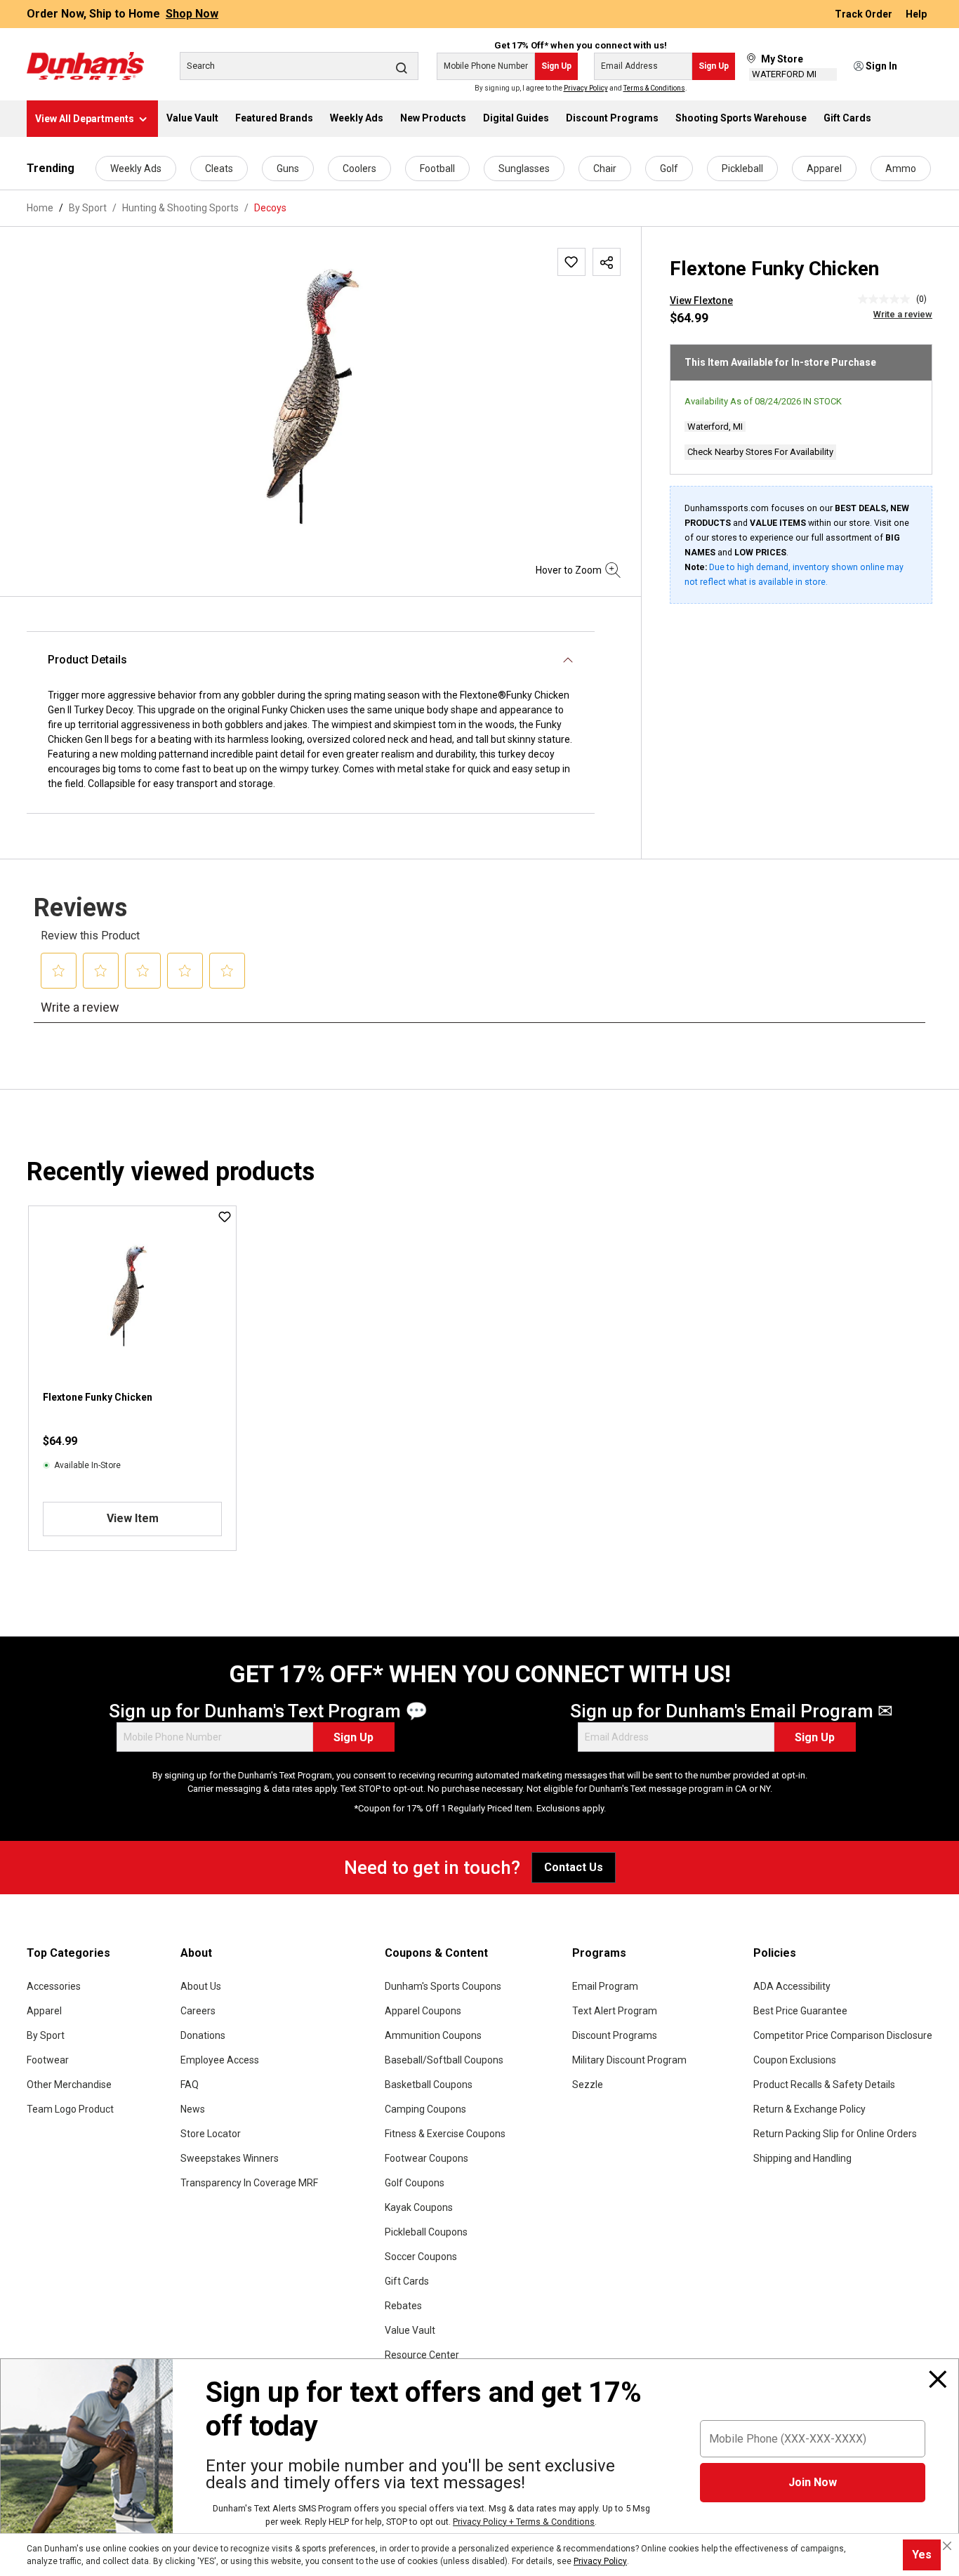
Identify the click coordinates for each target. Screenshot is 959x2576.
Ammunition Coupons (433, 2035)
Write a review (903, 314)
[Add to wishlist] (571, 262)
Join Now (813, 2482)
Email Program (605, 1986)
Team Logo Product (70, 2109)
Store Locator (211, 2134)
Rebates (403, 2306)
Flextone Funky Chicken (98, 1397)
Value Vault (410, 2330)
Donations (203, 2035)
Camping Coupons (425, 2109)
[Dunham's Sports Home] (85, 66)
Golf (669, 169)
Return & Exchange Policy (809, 2109)
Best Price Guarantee (800, 2011)
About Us (201, 1986)
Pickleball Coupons (426, 2232)
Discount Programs (615, 2035)
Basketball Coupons (429, 2085)
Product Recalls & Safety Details (824, 2085)
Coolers (359, 169)
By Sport (46, 2035)
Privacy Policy (586, 88)
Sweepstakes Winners (230, 2158)
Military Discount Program (629, 2060)
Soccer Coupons (421, 2257)
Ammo (901, 169)
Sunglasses (524, 169)
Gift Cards (407, 2281)
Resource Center (422, 2355)
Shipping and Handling (802, 2158)
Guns (288, 169)
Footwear (48, 2060)
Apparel (824, 169)
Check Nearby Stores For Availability (760, 452)
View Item (133, 1518)
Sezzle (588, 2085)
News (193, 2109)
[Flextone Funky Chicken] (324, 399)
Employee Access (220, 2060)
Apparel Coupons (423, 2011)
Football (437, 169)
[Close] (938, 2379)
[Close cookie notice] (947, 2546)
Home (40, 208)
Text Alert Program (615, 2011)
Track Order (865, 14)
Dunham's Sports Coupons (443, 1986)
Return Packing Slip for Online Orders (835, 2134)
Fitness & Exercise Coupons (445, 2134)
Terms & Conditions (654, 88)
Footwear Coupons (426, 2158)
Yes (922, 2555)
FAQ (190, 2085)
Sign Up (556, 66)
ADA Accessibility (792, 1986)
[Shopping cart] (923, 67)
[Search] (402, 67)
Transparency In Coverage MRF (249, 2183)
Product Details (87, 660)
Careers (198, 2011)
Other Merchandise (69, 2085)
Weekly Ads (136, 169)
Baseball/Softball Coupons (444, 2060)
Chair (605, 169)
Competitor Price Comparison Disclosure (843, 2035)
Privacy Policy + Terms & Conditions (524, 2522)
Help (916, 14)
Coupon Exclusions (795, 2060)
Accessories (54, 1986)
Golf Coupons (415, 2183)
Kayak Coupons (419, 2207)
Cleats (219, 169)
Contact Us (574, 1867)
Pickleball (742, 169)
